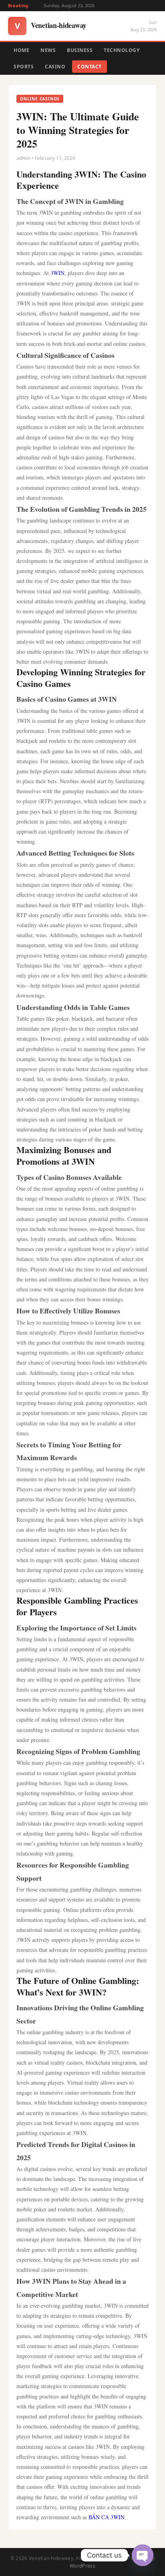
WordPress (82, 2566)
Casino (55, 67)
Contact (90, 67)
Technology (122, 50)
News (48, 50)
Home (21, 50)
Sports (24, 67)
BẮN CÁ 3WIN (107, 2517)
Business (80, 50)
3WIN (57, 273)
